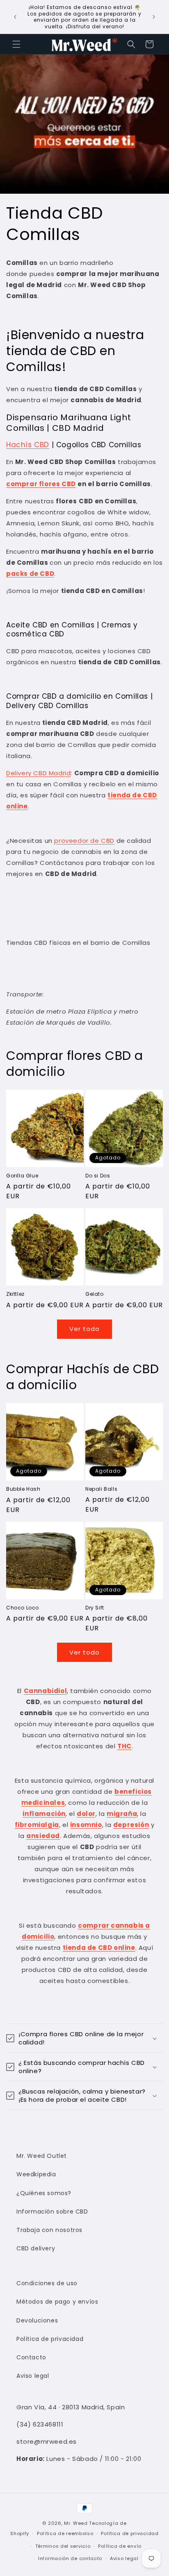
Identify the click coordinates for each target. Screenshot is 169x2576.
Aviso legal (33, 2376)
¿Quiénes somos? (44, 2193)
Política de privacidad (50, 2339)
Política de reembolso (65, 2533)
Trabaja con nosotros (49, 2230)
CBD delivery (36, 2248)
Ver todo (84, 1329)
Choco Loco (23, 1608)
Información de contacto (70, 2558)
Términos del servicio (63, 2546)
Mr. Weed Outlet (42, 2156)
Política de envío (120, 2546)
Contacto (31, 2357)
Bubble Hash (23, 1489)
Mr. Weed (76, 2523)
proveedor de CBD (84, 841)
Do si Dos (98, 1176)
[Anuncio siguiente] (154, 17)
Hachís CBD (28, 445)
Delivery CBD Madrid (38, 773)
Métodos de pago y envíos (57, 2302)
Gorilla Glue (22, 1176)
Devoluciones (37, 2320)
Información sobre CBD (52, 2212)
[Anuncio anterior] (15, 17)
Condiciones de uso (47, 2283)
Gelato (95, 1294)
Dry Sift (95, 1608)
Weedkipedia (36, 2174)
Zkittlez (15, 1294)
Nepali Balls (101, 1489)
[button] (16, 44)
